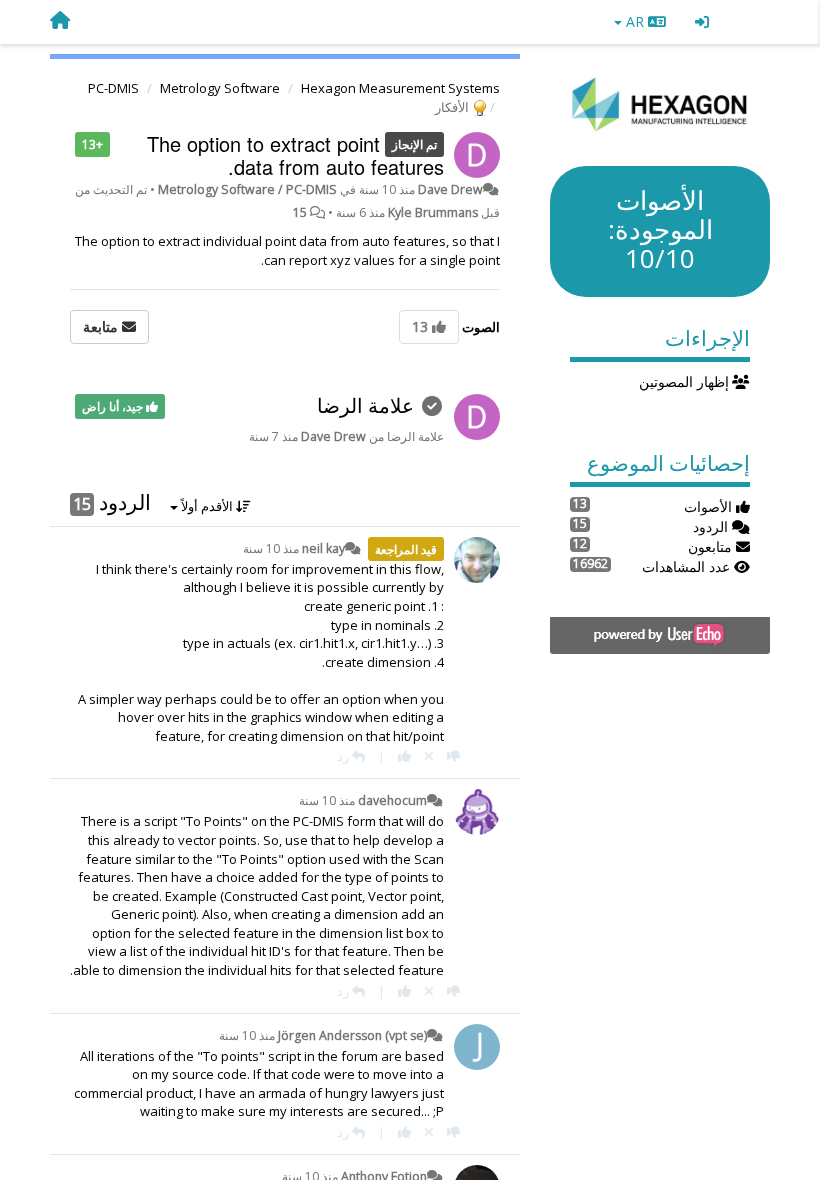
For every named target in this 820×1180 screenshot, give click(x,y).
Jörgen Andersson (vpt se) (352, 1035)
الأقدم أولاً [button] (207, 506)
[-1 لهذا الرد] (453, 756)
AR (635, 21)
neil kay (323, 548)
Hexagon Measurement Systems (400, 88)
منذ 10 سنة (271, 548)
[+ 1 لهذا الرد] (404, 756)
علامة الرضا (365, 405)
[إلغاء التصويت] (429, 756)
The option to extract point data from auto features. (295, 155)
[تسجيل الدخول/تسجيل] (702, 22)
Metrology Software (220, 88)
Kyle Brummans (433, 212)
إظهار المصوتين (686, 381)
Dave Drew (450, 189)
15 (300, 212)
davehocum (392, 800)
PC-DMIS (113, 88)
